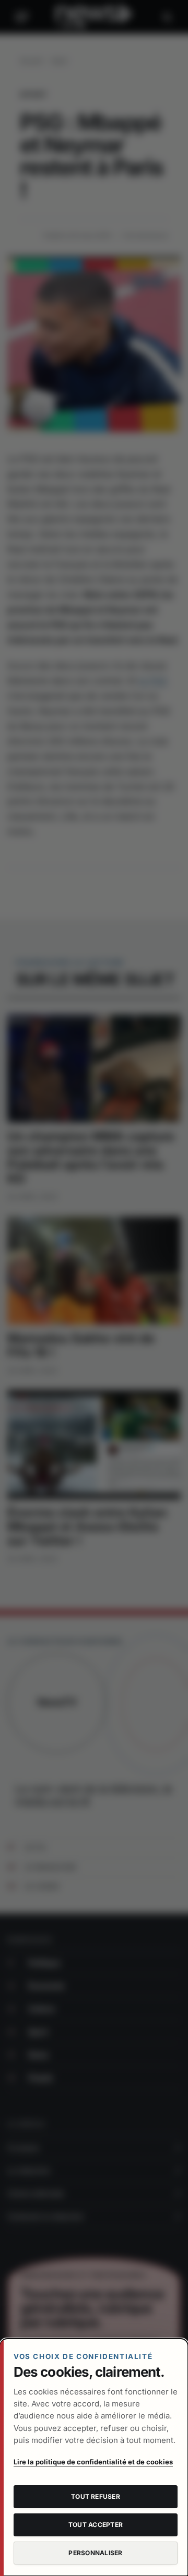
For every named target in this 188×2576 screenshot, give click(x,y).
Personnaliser (95, 2553)
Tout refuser (96, 2496)
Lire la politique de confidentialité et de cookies (93, 2462)
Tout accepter (96, 2525)
